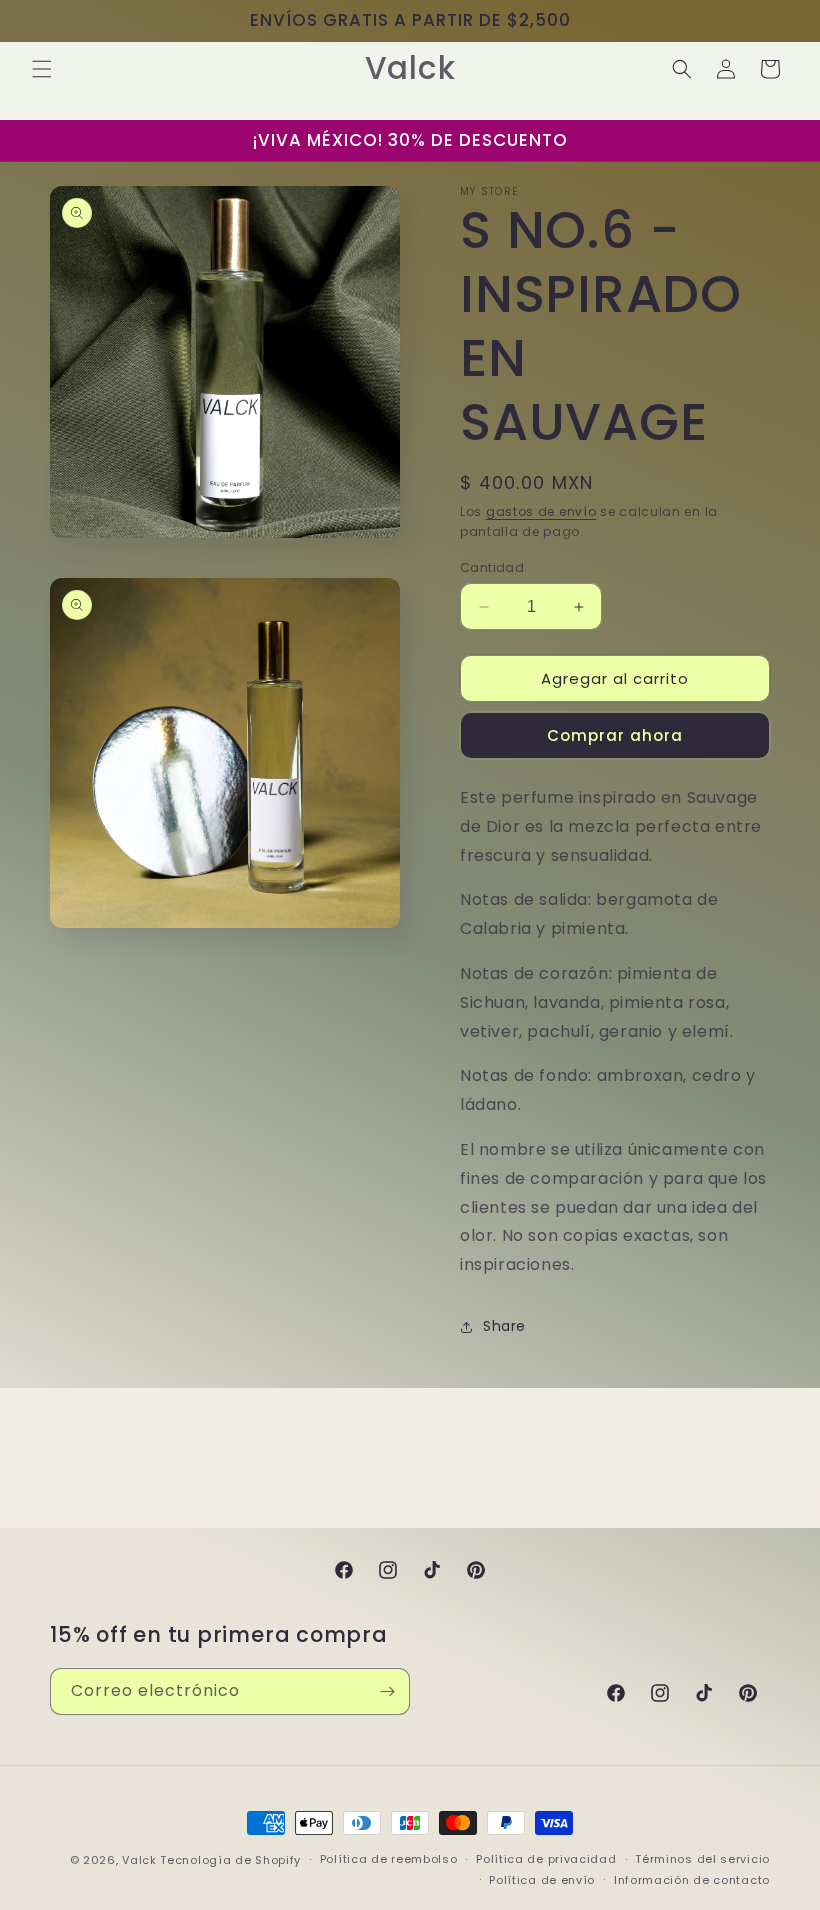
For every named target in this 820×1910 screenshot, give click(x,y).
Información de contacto (692, 1880)
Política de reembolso (389, 1859)
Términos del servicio (702, 1859)
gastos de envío (541, 511)
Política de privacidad (546, 1859)
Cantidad (492, 567)
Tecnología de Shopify (230, 1860)
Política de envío (542, 1880)
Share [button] (504, 1326)
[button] (42, 69)
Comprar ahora (615, 735)
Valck (139, 1860)
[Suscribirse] (387, 1691)
